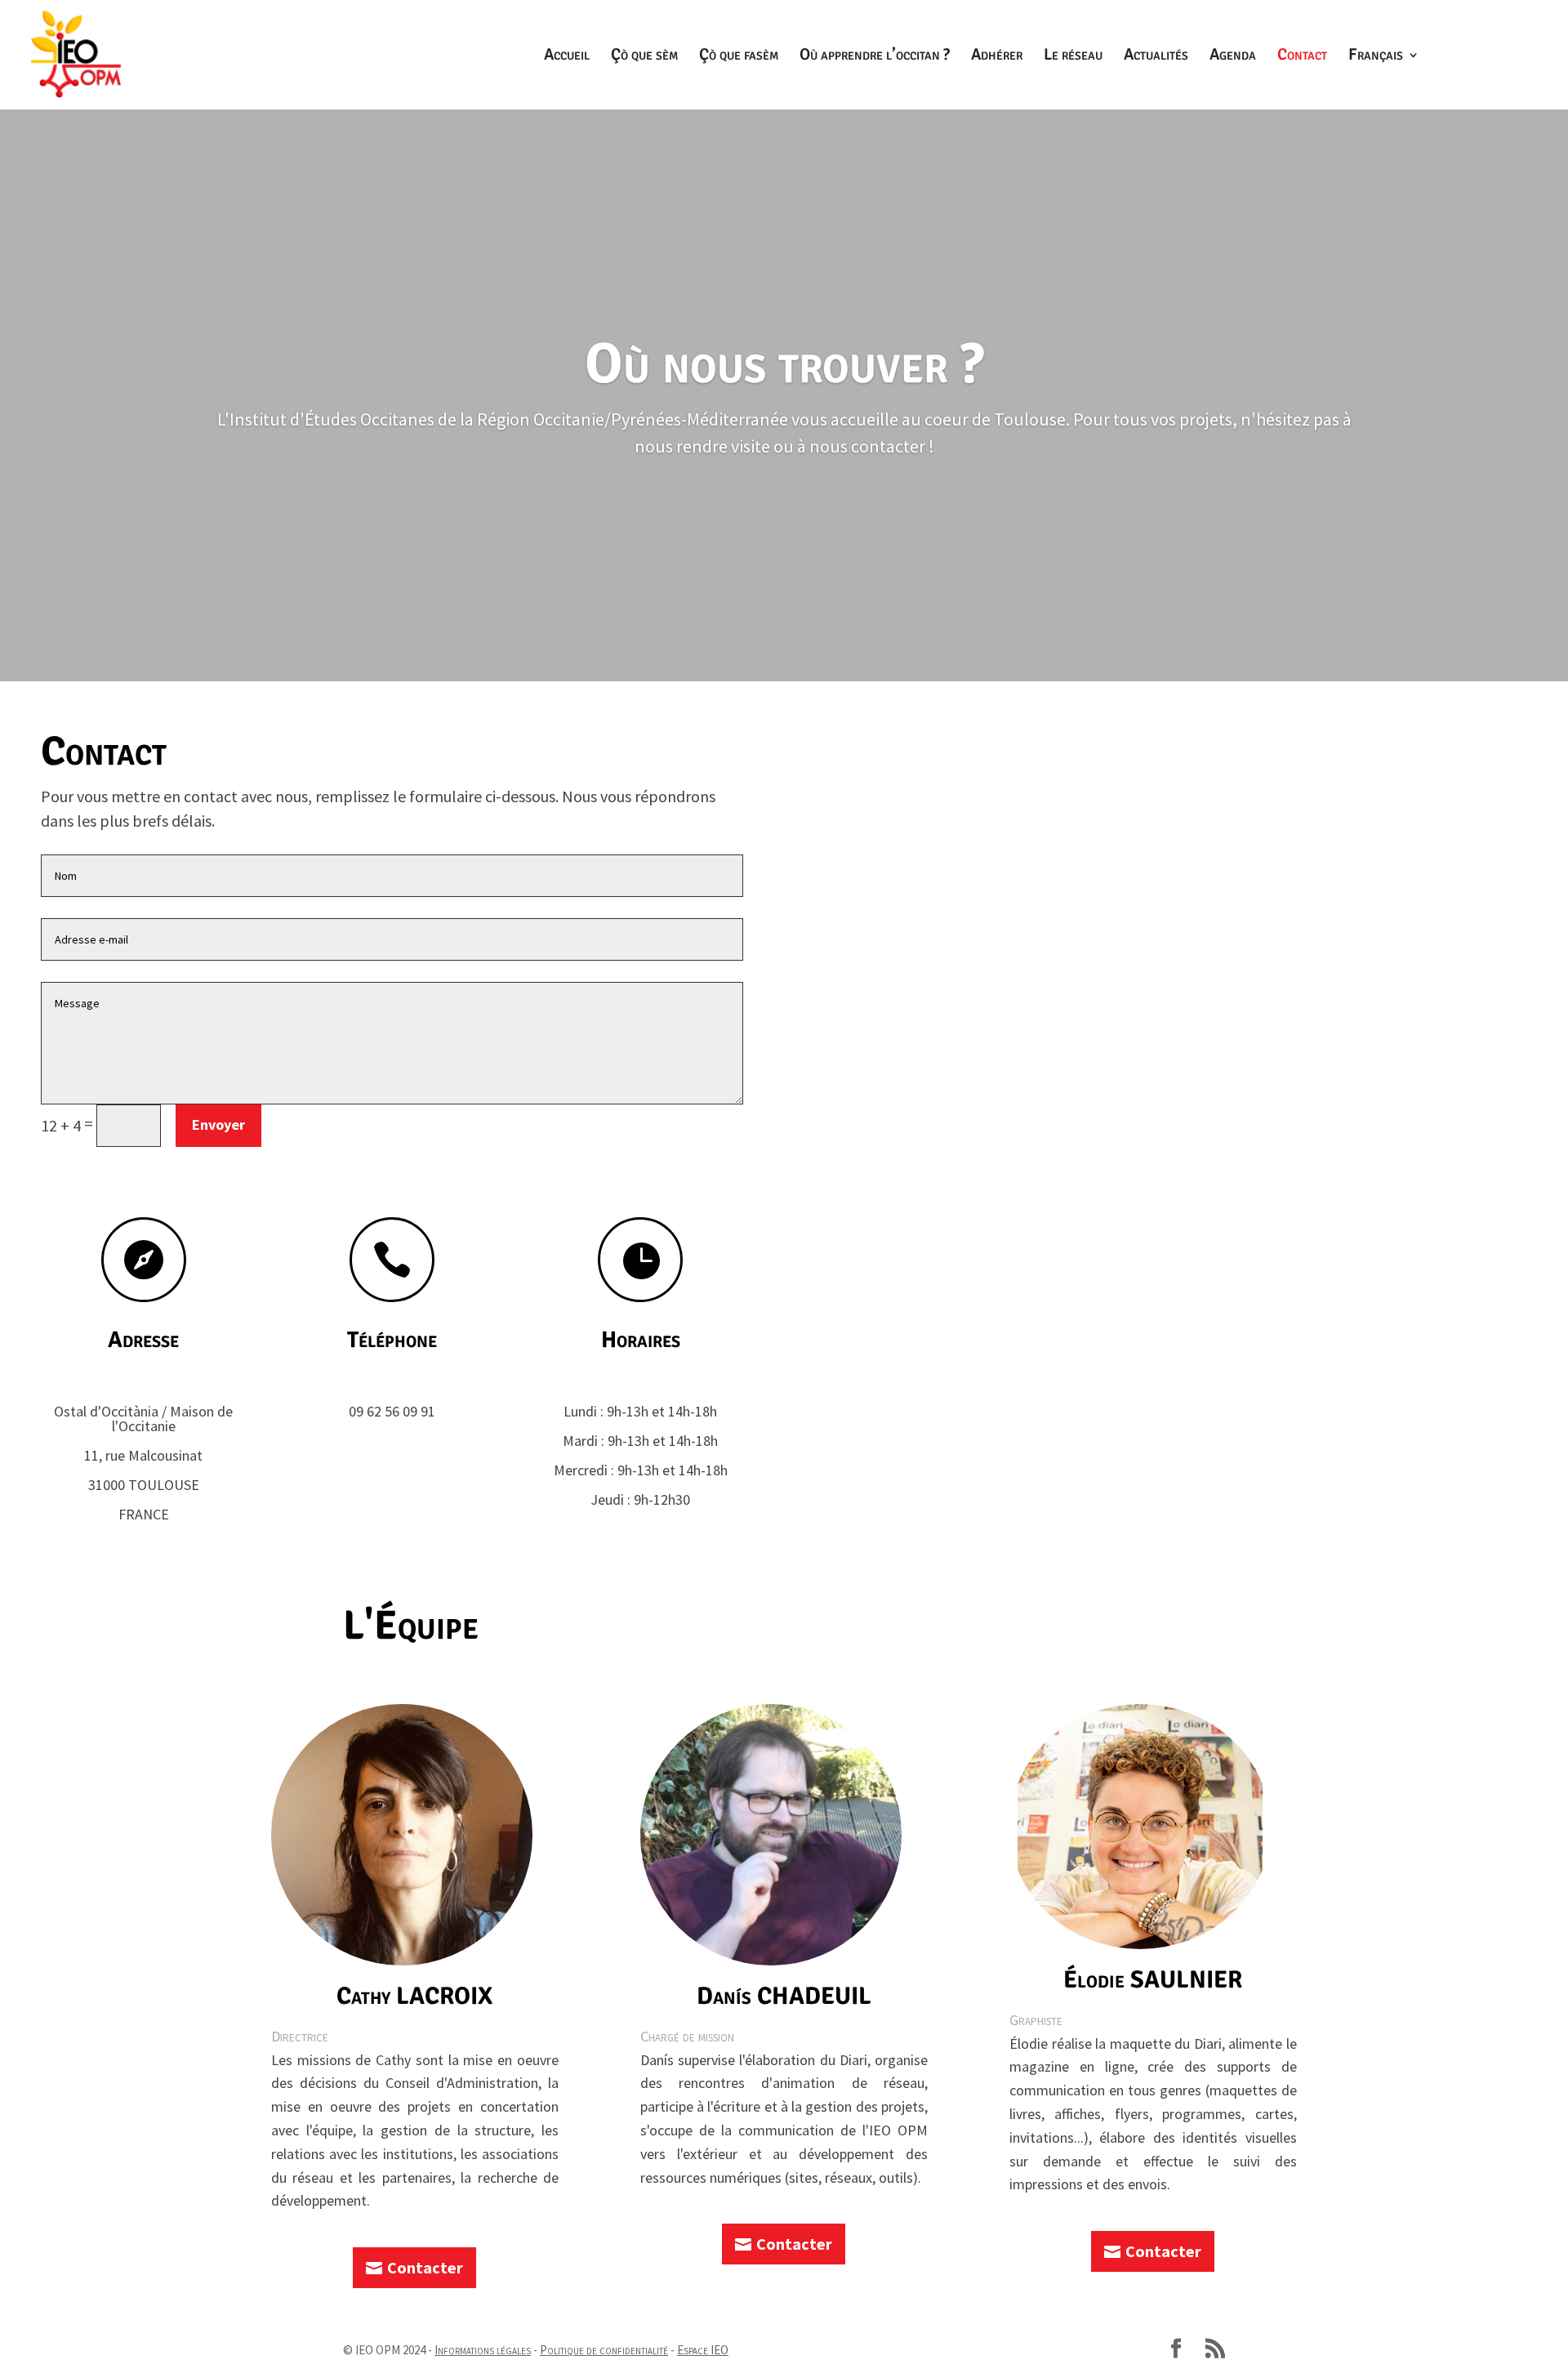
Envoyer (218, 1124)
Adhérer (997, 57)
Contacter (425, 2267)
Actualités (1156, 57)
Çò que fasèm (739, 57)
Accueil (567, 57)
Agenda (1233, 57)
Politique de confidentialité (604, 2350)
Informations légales (483, 2350)
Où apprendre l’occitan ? (875, 57)
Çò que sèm (644, 57)
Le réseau (1073, 57)
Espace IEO (703, 2350)
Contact (1302, 57)
